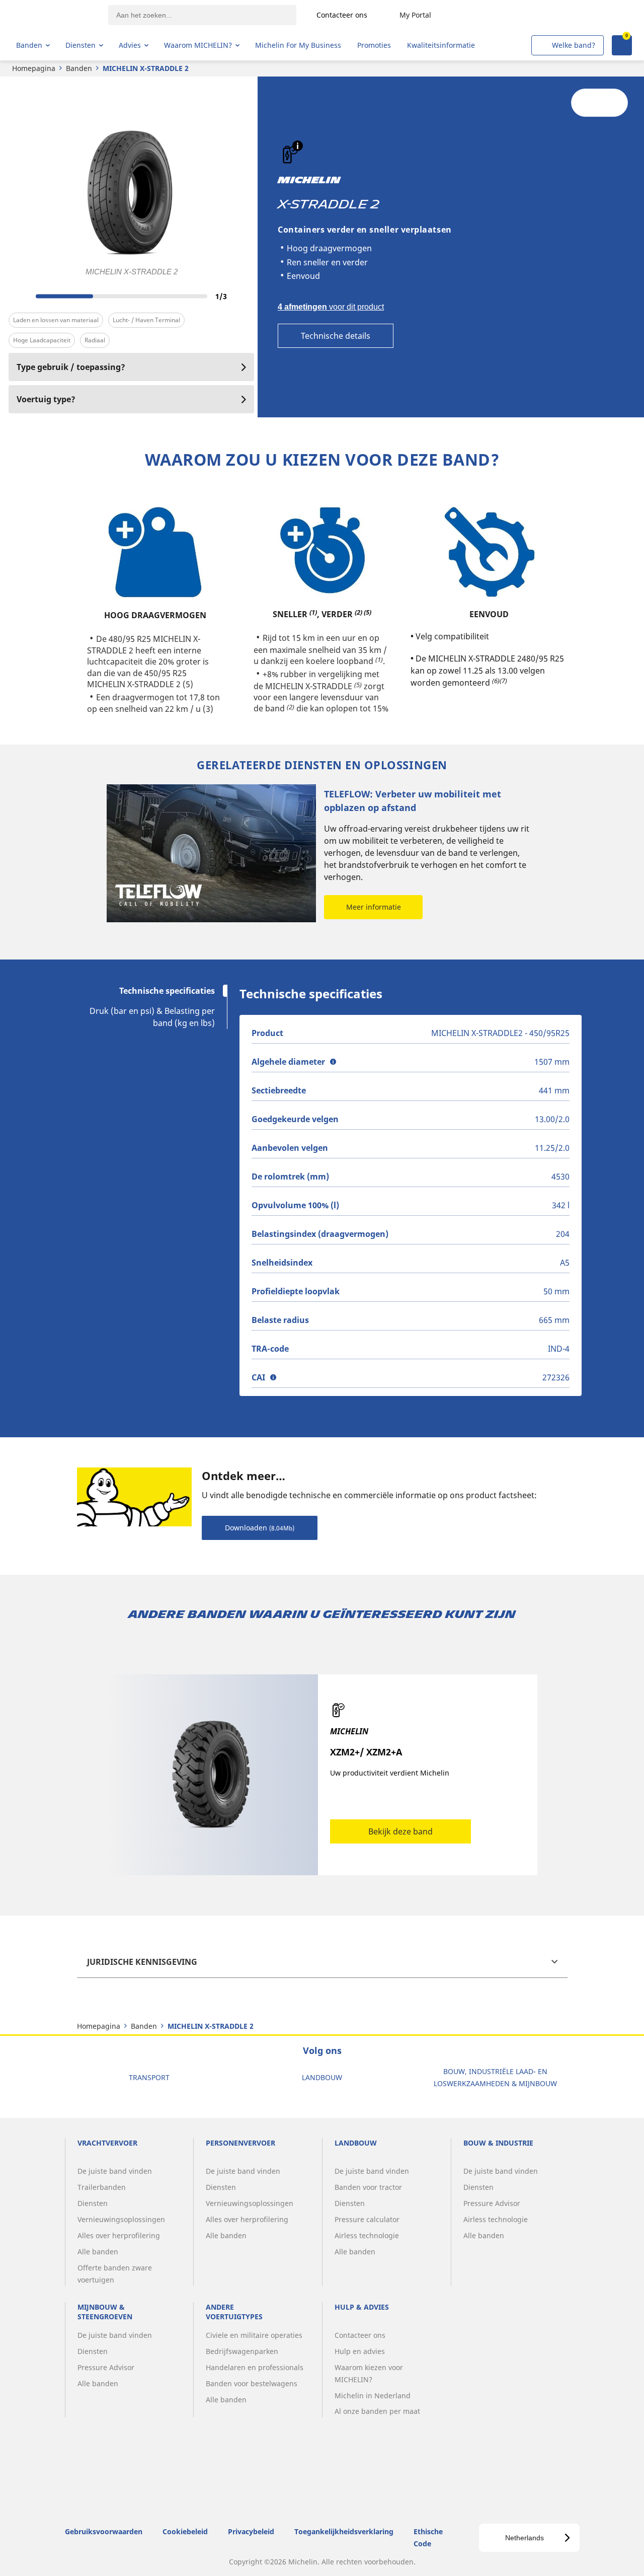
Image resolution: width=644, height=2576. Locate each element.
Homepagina (34, 68)
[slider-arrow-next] (244, 296)
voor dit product (331, 307)
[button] (298, 146)
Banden (79, 68)
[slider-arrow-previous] (19, 296)
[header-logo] (56, 15)
